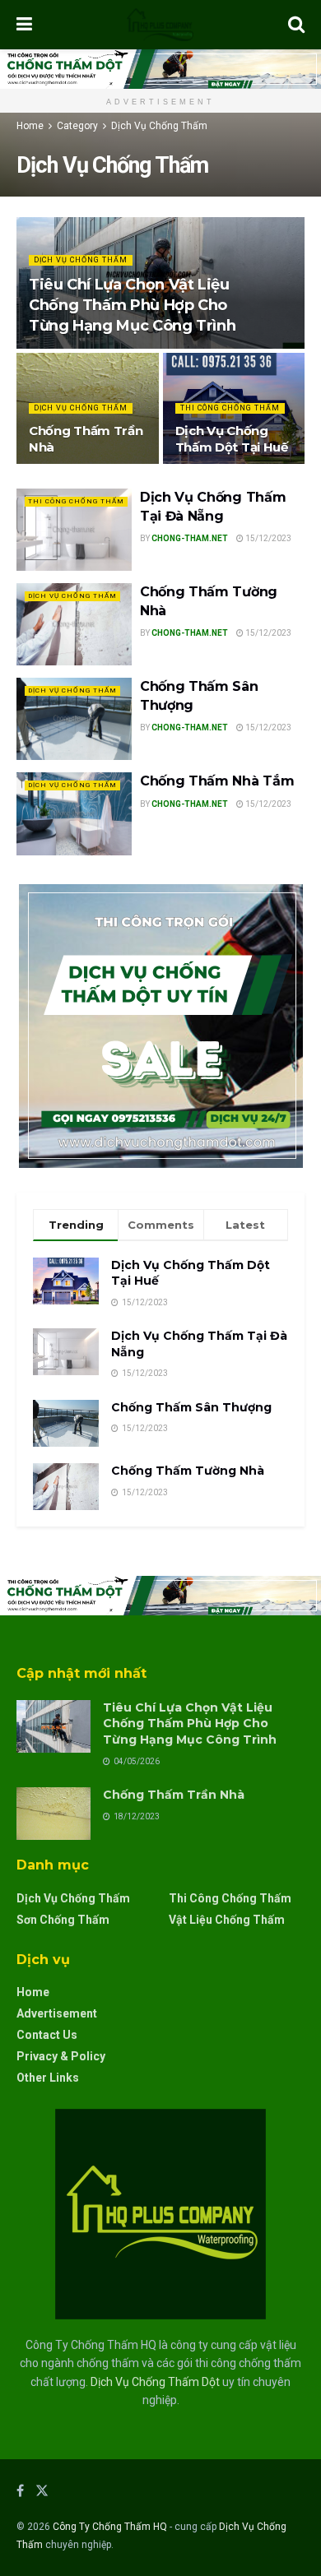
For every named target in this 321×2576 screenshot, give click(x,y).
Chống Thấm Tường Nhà (188, 1471)
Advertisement (57, 2013)
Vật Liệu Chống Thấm (227, 1920)
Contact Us (47, 2035)
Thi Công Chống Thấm (230, 408)
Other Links (48, 2078)
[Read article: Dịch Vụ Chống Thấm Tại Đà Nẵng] (74, 530)
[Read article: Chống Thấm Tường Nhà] (74, 624)
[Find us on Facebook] (20, 2491)
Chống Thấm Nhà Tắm (217, 781)
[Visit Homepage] (160, 25)
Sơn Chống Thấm (63, 1920)
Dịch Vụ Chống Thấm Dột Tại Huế (232, 439)
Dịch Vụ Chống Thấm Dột (155, 2382)
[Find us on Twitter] (42, 2491)
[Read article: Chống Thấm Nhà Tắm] (74, 813)
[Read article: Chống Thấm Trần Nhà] (53, 1814)
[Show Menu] (24, 25)
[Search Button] (296, 25)
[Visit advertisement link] (160, 69)
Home (30, 126)
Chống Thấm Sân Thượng (191, 1407)
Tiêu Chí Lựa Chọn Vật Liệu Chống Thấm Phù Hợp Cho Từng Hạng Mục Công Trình (132, 305)
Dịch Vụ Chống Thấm (159, 126)
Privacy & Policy (61, 2056)
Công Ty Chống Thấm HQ (110, 2527)
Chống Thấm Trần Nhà (174, 1795)
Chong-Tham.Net (190, 538)
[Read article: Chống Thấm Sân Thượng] (74, 719)
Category (77, 126)
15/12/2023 (267, 538)
